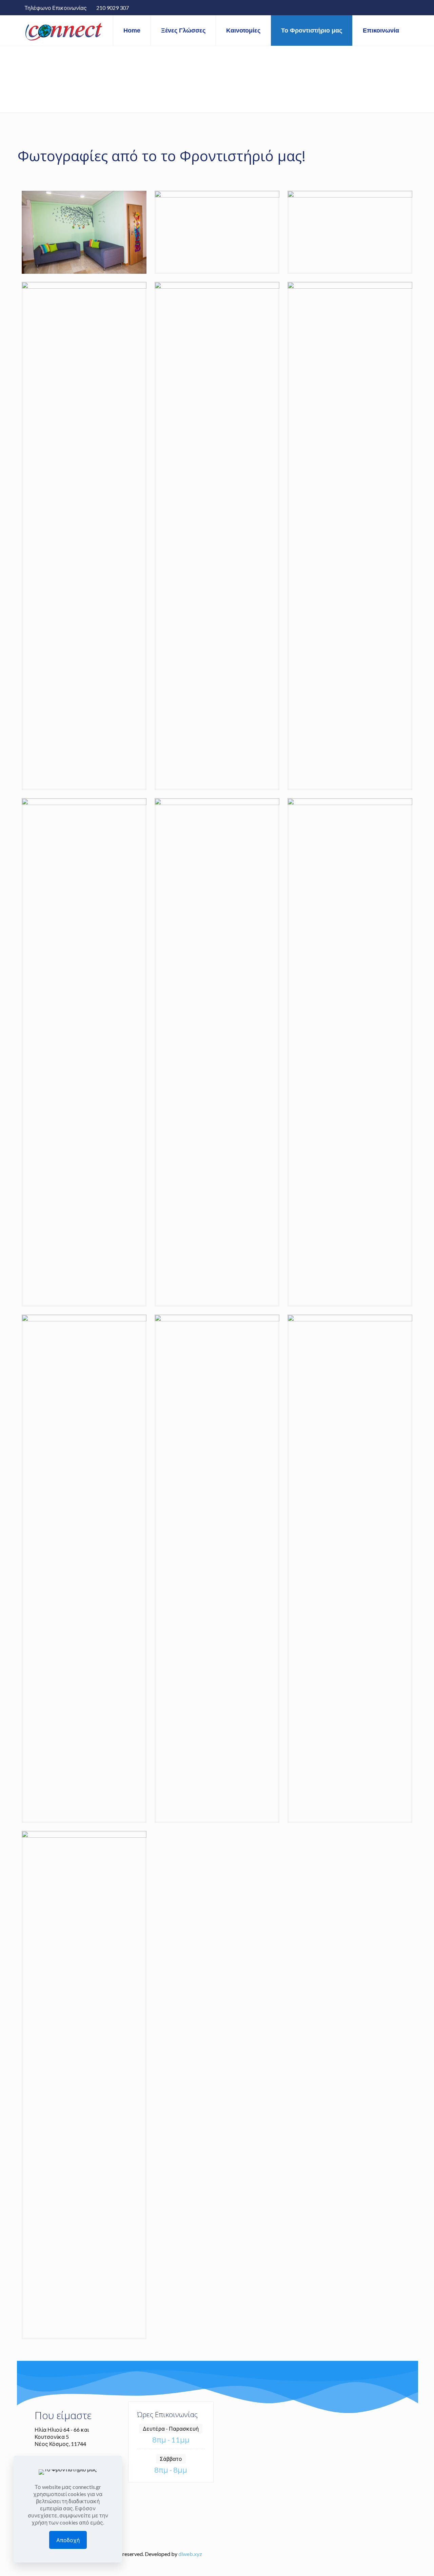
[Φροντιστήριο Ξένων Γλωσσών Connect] (64, 30)
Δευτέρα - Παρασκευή (171, 2428)
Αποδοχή (68, 2540)
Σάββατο (171, 2459)
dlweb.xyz (190, 2554)
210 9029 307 (113, 8)
